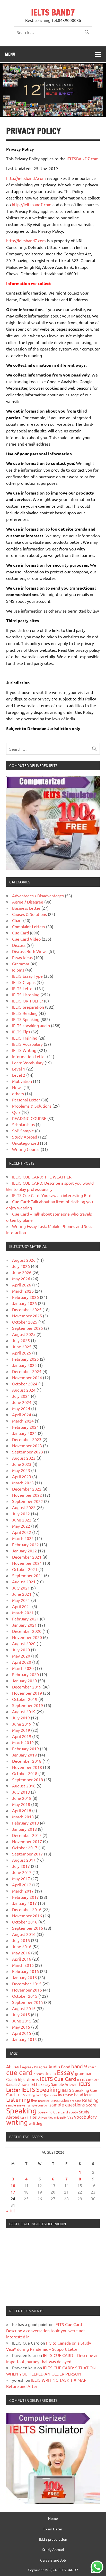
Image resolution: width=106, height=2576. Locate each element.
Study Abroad (25, 1137)
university (60, 2117)
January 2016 (24, 1977)
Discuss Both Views (30, 951)
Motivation (22, 1081)
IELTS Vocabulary (27, 1044)
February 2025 (25, 1359)
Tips (33, 2117)
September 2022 (28, 1501)
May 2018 (21, 1804)
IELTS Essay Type (27, 976)
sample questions (67, 2105)
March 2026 (23, 1291)
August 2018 (24, 1786)
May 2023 (21, 1470)
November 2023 (27, 1445)
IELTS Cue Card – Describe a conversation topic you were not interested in (46, 2330)
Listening (18, 2100)
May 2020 (21, 1656)
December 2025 (27, 1309)
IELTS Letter (23, 988)
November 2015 (27, 1990)
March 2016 (23, 1965)
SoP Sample (23, 1131)
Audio (54, 2066)
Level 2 (19, 1075)
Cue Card (20, 933)
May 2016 (21, 1953)
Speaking (21, 2111)
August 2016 (24, 1934)
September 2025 (28, 1328)
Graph (12, 2079)
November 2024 (27, 1377)
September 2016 (28, 1928)
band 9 (79, 2066)
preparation (60, 2100)
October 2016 (25, 1922)
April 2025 (22, 1353)
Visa (70, 2117)
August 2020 (24, 1643)
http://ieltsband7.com (26, 178)
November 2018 (27, 1767)
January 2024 (24, 1433)
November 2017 (27, 1841)
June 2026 (22, 1272)
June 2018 (22, 1798)
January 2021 (24, 1625)
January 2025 (24, 1365)
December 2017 (27, 1835)
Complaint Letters (29, 926)
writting (36, 2123)
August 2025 (24, 1334)
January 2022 (24, 1551)
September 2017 (28, 1854)
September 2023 (28, 1452)
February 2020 (25, 1674)
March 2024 (23, 1421)
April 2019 (22, 1736)
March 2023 (23, 1483)
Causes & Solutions (29, 914)
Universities (45, 2117)
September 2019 (28, 1705)
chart (92, 2067)
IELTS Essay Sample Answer (54, 2084)
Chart (17, 920)
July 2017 (21, 1866)
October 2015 (25, 1996)
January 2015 (24, 2039)
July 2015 (21, 2014)
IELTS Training (25, 1038)
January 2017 (24, 1903)
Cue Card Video (26, 939)
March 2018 (23, 1817)
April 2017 (22, 1885)
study (73, 2112)
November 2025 (27, 1316)
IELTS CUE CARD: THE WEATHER (42, 1177)
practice (44, 2101)
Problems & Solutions (32, 1106)
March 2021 (23, 1612)
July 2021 (21, 1588)
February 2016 (25, 1971)
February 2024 (25, 1427)
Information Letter (29, 1056)
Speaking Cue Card (53, 2112)
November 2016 (27, 1916)
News (17, 1087)
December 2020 (27, 1631)
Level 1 (19, 1069)
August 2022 (24, 1507)
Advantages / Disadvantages (38, 896)
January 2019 (24, 1755)
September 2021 (28, 1575)
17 (13, 2192)
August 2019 (24, 1711)
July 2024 (21, 1396)
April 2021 (22, 1606)
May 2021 (21, 1600)
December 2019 (27, 1687)
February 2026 (25, 1297)
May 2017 (21, 1878)
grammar (83, 2073)
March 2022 (23, 1538)
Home (53, 2518)
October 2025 (25, 1322)
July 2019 (21, 1718)
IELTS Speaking (26, 1019)
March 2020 (23, 1668)
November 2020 (27, 1637)
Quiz (16, 1112)
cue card (19, 2072)
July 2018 (21, 1792)
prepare (75, 2101)
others (18, 1093)
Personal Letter (26, 1100)
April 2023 (22, 1476)
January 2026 (24, 1303)
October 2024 (25, 1384)
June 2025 (22, 1346)
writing (17, 2122)
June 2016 (22, 1946)
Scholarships (23, 1124)
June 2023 (22, 1464)
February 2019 (25, 1749)
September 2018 (28, 1779)
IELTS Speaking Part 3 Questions (36, 2095)
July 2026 (21, 1266)
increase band (70, 2094)
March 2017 (23, 1891)
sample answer (16, 2105)
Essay (65, 2073)
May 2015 (21, 2027)
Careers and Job (53, 2560)
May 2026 (21, 1278)
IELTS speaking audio (31, 1025)
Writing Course (26, 1149)
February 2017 (25, 1897)
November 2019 (27, 1693)
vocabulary (85, 2117)
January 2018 (24, 1829)
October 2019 (25, 1699)
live (34, 2100)
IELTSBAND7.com (83, 158)
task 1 (24, 2117)
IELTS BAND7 (53, 12)
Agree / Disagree (28, 902)
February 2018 (25, 1823)
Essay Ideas (22, 957)
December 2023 (27, 1439)
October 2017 (25, 1847)
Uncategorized (25, 1143)
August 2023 (24, 1458)
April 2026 (22, 1285)
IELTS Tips (21, 1032)
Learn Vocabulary (28, 1063)
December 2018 (27, 1761)
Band (66, 2067)
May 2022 (21, 1526)
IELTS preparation (28, 1007)
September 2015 (28, 2002)
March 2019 (23, 1742)
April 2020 (22, 1662)
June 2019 (22, 1724)
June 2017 (22, 1872)
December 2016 (27, 1909)
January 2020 (24, 1680)
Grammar (21, 964)
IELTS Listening (26, 994)
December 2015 (27, 1984)
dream (50, 2073)
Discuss (19, 945)
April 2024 (22, 1415)
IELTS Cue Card (58, 2079)
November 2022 (27, 1495)
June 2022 (22, 1520)
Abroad (14, 2066)
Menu (10, 54)
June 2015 (22, 2021)
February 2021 (25, 1619)
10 (13, 2185)
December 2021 (27, 1557)
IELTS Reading (25, 1013)
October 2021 (25, 1569)
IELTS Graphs (24, 982)
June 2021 (22, 1594)
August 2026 (24, 1260)
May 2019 (21, 1730)
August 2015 (24, 2008)
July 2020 (21, 1650)
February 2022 (25, 1544)
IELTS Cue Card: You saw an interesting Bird (52, 1195)
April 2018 (22, 1810)
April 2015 (22, 2033)
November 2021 (27, 1563)
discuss (39, 2074)
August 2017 (24, 1860)
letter (89, 2094)
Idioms (18, 970)
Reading (90, 2100)
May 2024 (21, 1408)
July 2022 (21, 1513)
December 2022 (27, 1489)
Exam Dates (53, 2529)
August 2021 (24, 1582)
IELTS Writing (24, 1050)
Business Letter (26, 908)
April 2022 (22, 1532)
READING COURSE (29, 1118)
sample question (38, 2105)
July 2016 (21, 1940)
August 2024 (24, 1390)
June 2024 (22, 1402)
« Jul (10, 2211)
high (21, 2080)
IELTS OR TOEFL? (28, 1001)
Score (91, 2105)
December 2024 (27, 1371)
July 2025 (21, 1340)
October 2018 (25, 1773)
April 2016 (22, 1959)
